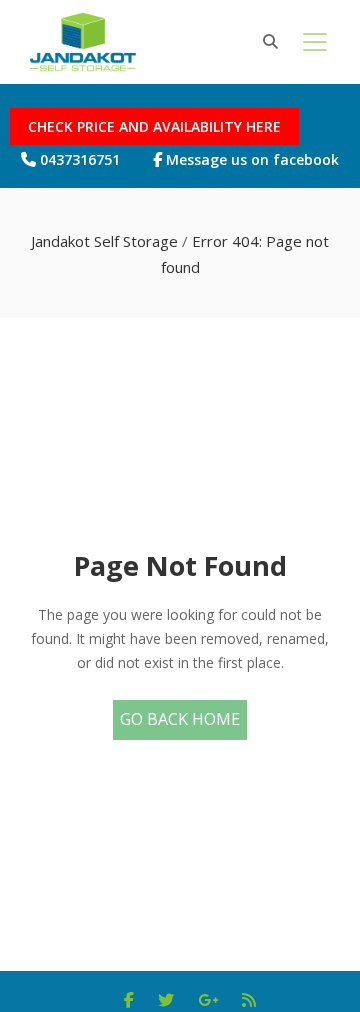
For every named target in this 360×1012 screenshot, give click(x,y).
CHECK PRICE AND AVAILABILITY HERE (154, 126)
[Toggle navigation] (315, 42)
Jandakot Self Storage (104, 241)
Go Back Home (180, 719)
